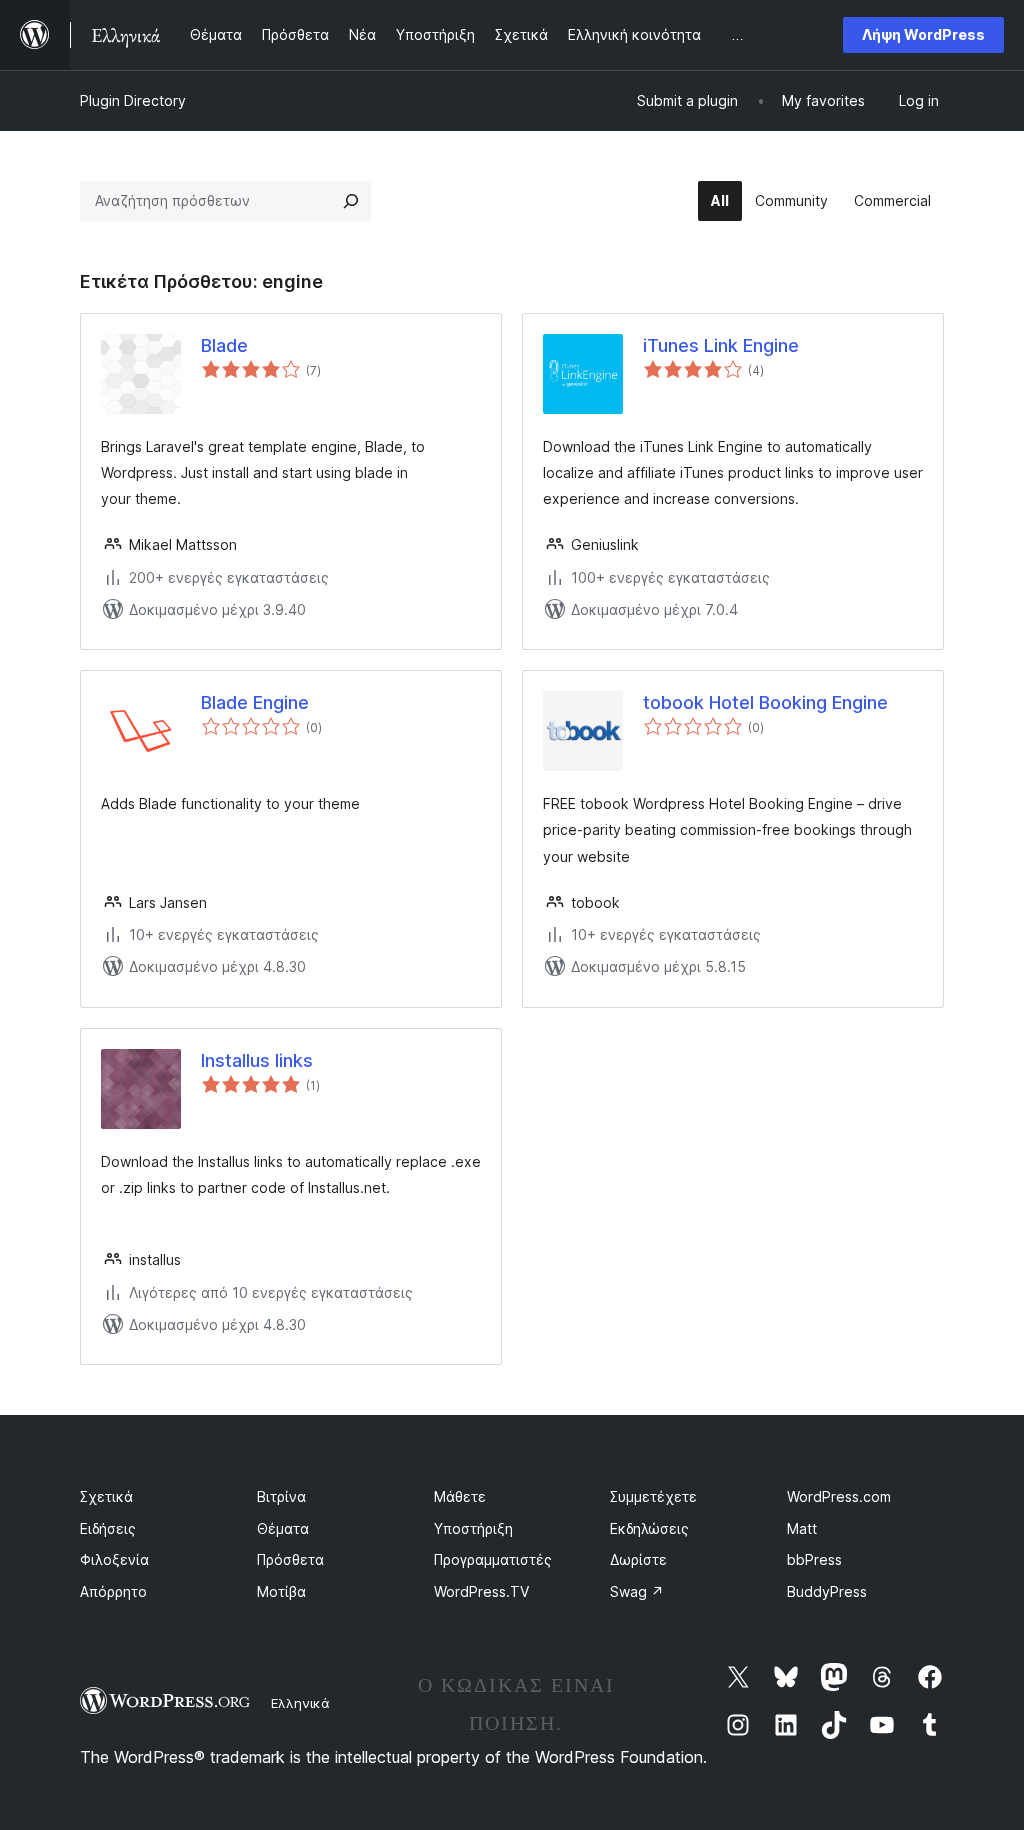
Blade (224, 345)
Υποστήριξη (473, 1528)
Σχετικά (106, 1496)
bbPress (814, 1559)
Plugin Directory (133, 100)
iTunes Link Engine (721, 345)
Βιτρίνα (281, 1496)
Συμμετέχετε (653, 1496)
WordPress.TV (481, 1591)
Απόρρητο (113, 1591)
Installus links (257, 1060)
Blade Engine (255, 702)
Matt (802, 1528)
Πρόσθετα (290, 1559)
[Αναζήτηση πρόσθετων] (351, 201)
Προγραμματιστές (493, 1559)
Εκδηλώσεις (649, 1528)
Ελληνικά (300, 1703)
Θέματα (283, 1528)
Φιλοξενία (114, 1559)
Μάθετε (460, 1496)
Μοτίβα (281, 1591)
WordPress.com (839, 1496)
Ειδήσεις (108, 1528)
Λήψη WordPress (923, 34)
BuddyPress (827, 1591)
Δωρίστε (638, 1559)
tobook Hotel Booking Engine (765, 702)
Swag (637, 1591)
